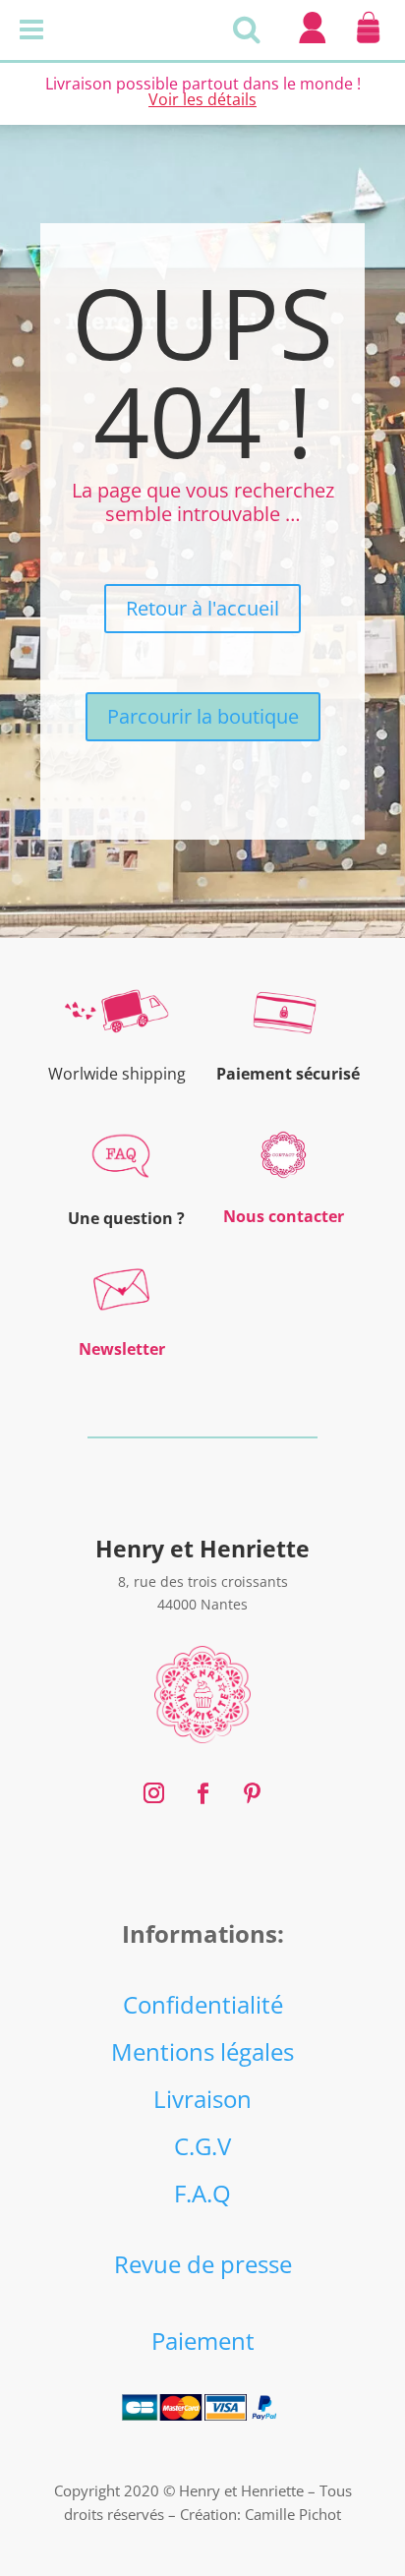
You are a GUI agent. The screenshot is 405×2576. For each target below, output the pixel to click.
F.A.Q (202, 2193)
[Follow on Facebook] (202, 1793)
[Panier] (368, 43)
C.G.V (202, 2146)
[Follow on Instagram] (153, 1793)
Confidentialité (203, 2004)
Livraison (202, 2099)
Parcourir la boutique (203, 716)
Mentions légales (202, 2051)
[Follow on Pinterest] (252, 1793)
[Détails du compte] (312, 43)
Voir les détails (202, 99)
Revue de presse (203, 2264)
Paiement (203, 2341)
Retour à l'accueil (202, 608)
